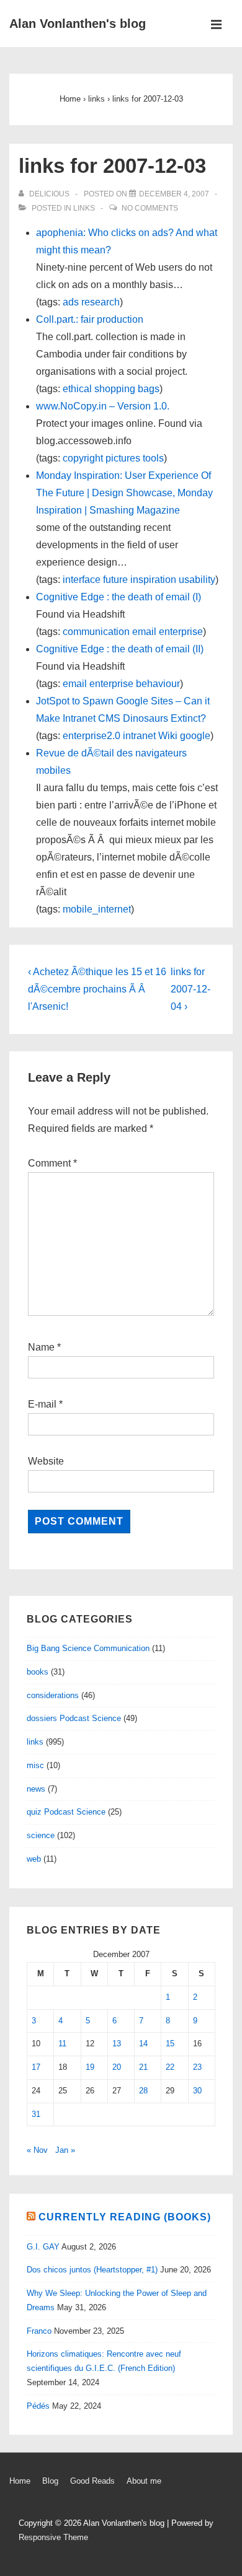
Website (46, 1461)
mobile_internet (97, 909)
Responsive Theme (53, 2537)
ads (71, 302)
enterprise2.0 (92, 736)
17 (36, 2067)
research (101, 302)
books (38, 1672)
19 (90, 2067)
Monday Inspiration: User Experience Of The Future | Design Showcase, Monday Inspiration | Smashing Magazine (124, 493)
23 (197, 2067)
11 (62, 2044)
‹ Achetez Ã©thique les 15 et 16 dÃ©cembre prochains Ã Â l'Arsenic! (97, 989)
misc (35, 1765)
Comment (52, 1163)
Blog (50, 2481)
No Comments (150, 208)
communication (96, 632)
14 (143, 2044)
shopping (115, 389)
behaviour (158, 684)
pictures (123, 458)
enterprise (181, 632)
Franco (39, 2331)
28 (143, 2091)
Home (20, 2481)
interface (82, 580)
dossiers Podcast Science (74, 1718)
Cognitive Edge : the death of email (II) (120, 649)
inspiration (153, 580)
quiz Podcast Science (66, 1812)
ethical (77, 389)
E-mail (42, 1404)
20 (117, 2067)
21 (143, 2067)
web (34, 1859)
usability (197, 580)
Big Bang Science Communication (88, 1648)
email (144, 632)
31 (36, 2114)
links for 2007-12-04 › (190, 989)
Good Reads (92, 2481)
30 (197, 2091)
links (84, 208)
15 (170, 2044)
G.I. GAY (43, 2247)
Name (41, 1347)
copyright (83, 458)
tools (153, 458)
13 (117, 2044)
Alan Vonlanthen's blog (78, 24)
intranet (139, 736)
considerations (53, 1695)
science (41, 1835)
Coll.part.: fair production (90, 319)
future (115, 580)
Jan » (65, 2150)
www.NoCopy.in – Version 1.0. (103, 406)
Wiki (168, 736)
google (195, 736)
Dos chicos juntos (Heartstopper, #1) (92, 2270)
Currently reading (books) (125, 2217)
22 (170, 2067)
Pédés (38, 2406)
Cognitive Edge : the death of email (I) (119, 597)
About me (144, 2481)
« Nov (37, 2150)
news (36, 1789)
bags (149, 389)
